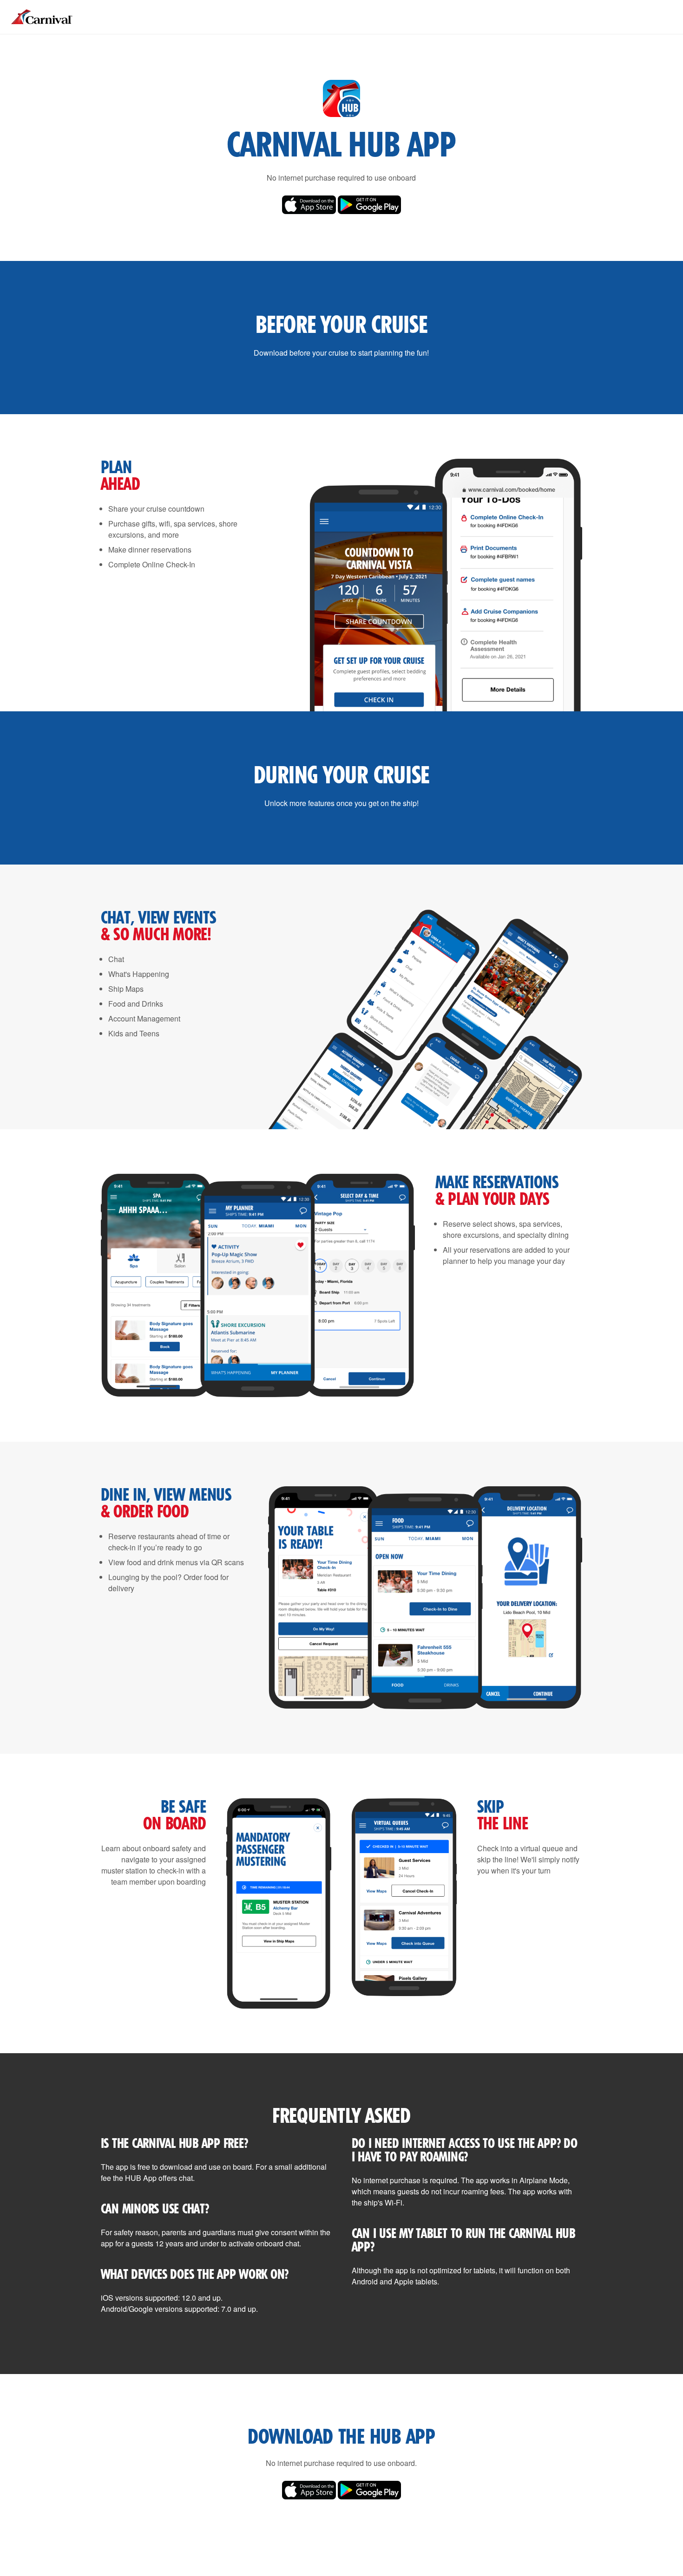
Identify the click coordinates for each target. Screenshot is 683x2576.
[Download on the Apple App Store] (309, 211)
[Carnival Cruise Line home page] (42, 25)
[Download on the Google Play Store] (369, 211)
